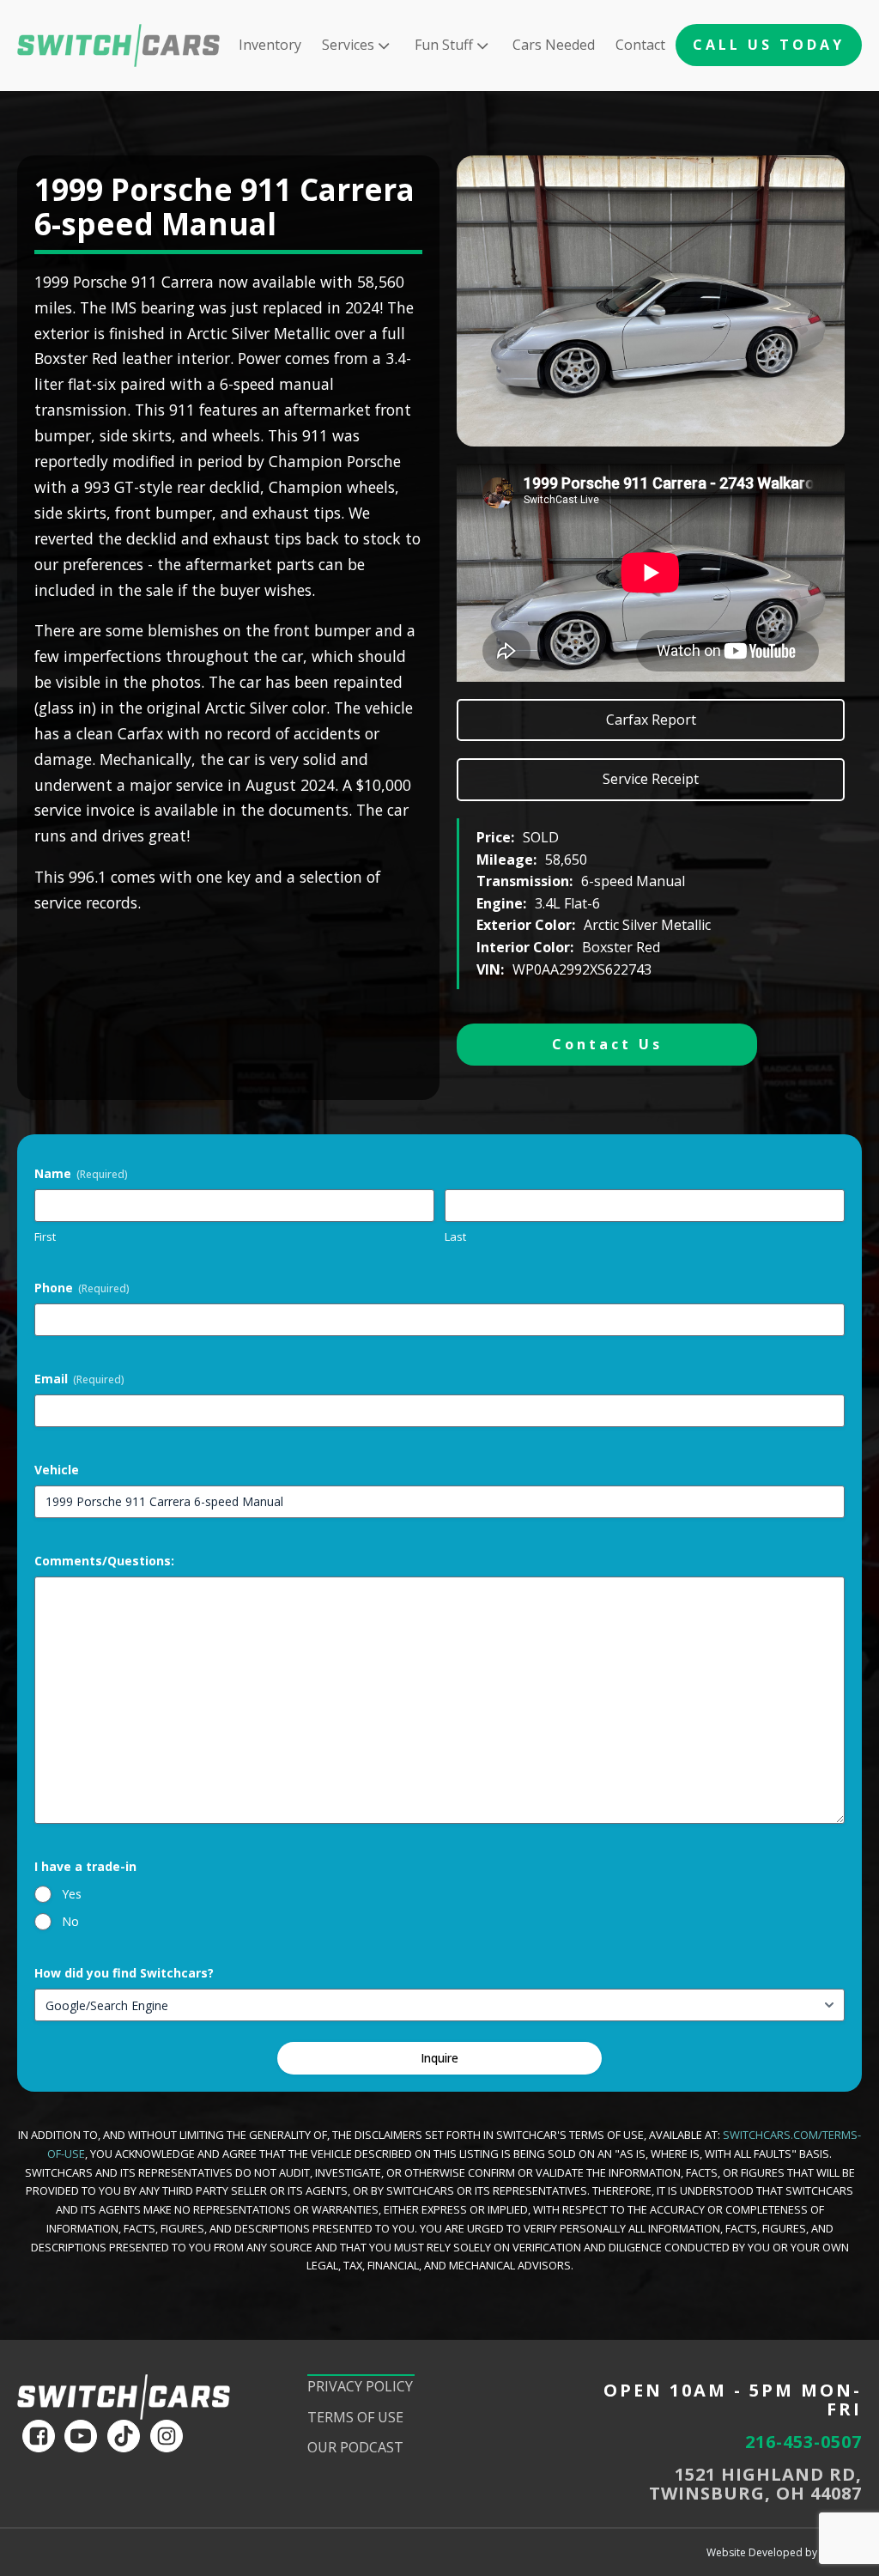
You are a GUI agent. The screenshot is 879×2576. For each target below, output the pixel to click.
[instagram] (167, 2436)
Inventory (270, 45)
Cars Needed (554, 45)
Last (455, 1236)
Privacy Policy (360, 2386)
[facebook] (39, 2436)
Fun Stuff (444, 45)
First (45, 1236)
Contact (640, 45)
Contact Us (607, 1044)
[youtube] (81, 2436)
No (70, 1921)
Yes (72, 1894)
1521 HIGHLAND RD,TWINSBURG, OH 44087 (755, 2484)
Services (348, 45)
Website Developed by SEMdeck (784, 2552)
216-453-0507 (803, 2442)
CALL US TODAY (769, 45)
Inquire (439, 2058)
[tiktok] (124, 2436)
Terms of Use (355, 2417)
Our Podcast (355, 2447)
